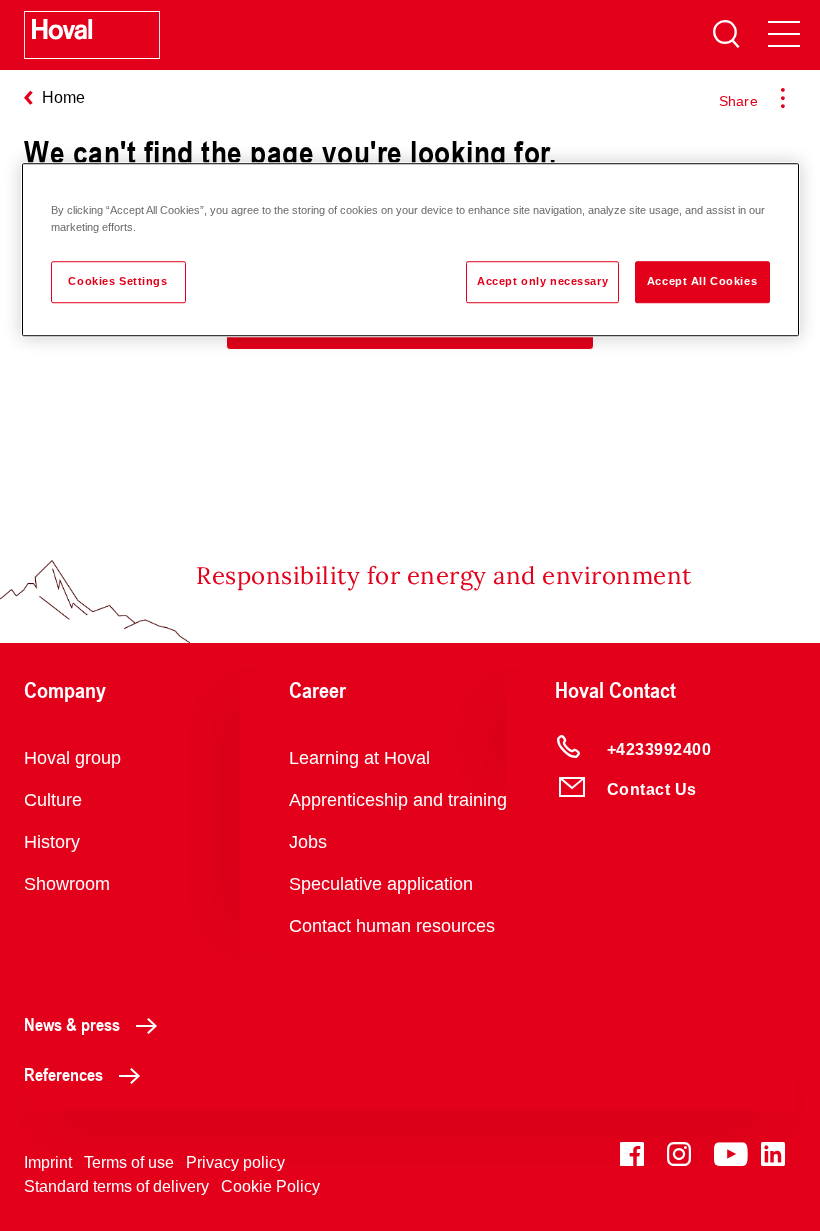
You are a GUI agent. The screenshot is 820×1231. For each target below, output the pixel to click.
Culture (53, 800)
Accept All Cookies (702, 281)
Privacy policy (235, 1162)
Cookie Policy (270, 1186)
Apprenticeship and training (398, 800)
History (52, 842)
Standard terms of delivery (116, 1186)
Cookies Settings (117, 281)
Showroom (67, 884)
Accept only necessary (542, 281)
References (63, 1074)
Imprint (48, 1162)
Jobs (308, 842)
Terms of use (129, 1162)
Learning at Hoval (359, 758)
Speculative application (381, 884)
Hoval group (72, 758)
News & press (72, 1024)
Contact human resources (392, 926)
